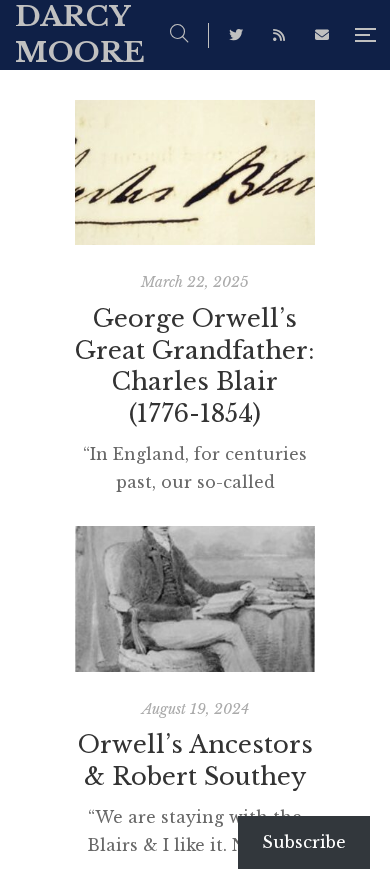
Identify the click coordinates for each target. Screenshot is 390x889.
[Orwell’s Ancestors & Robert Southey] (195, 598)
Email (322, 35)
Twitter (236, 35)
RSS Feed (279, 35)
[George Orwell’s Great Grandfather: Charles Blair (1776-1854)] (195, 172)
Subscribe (304, 842)
